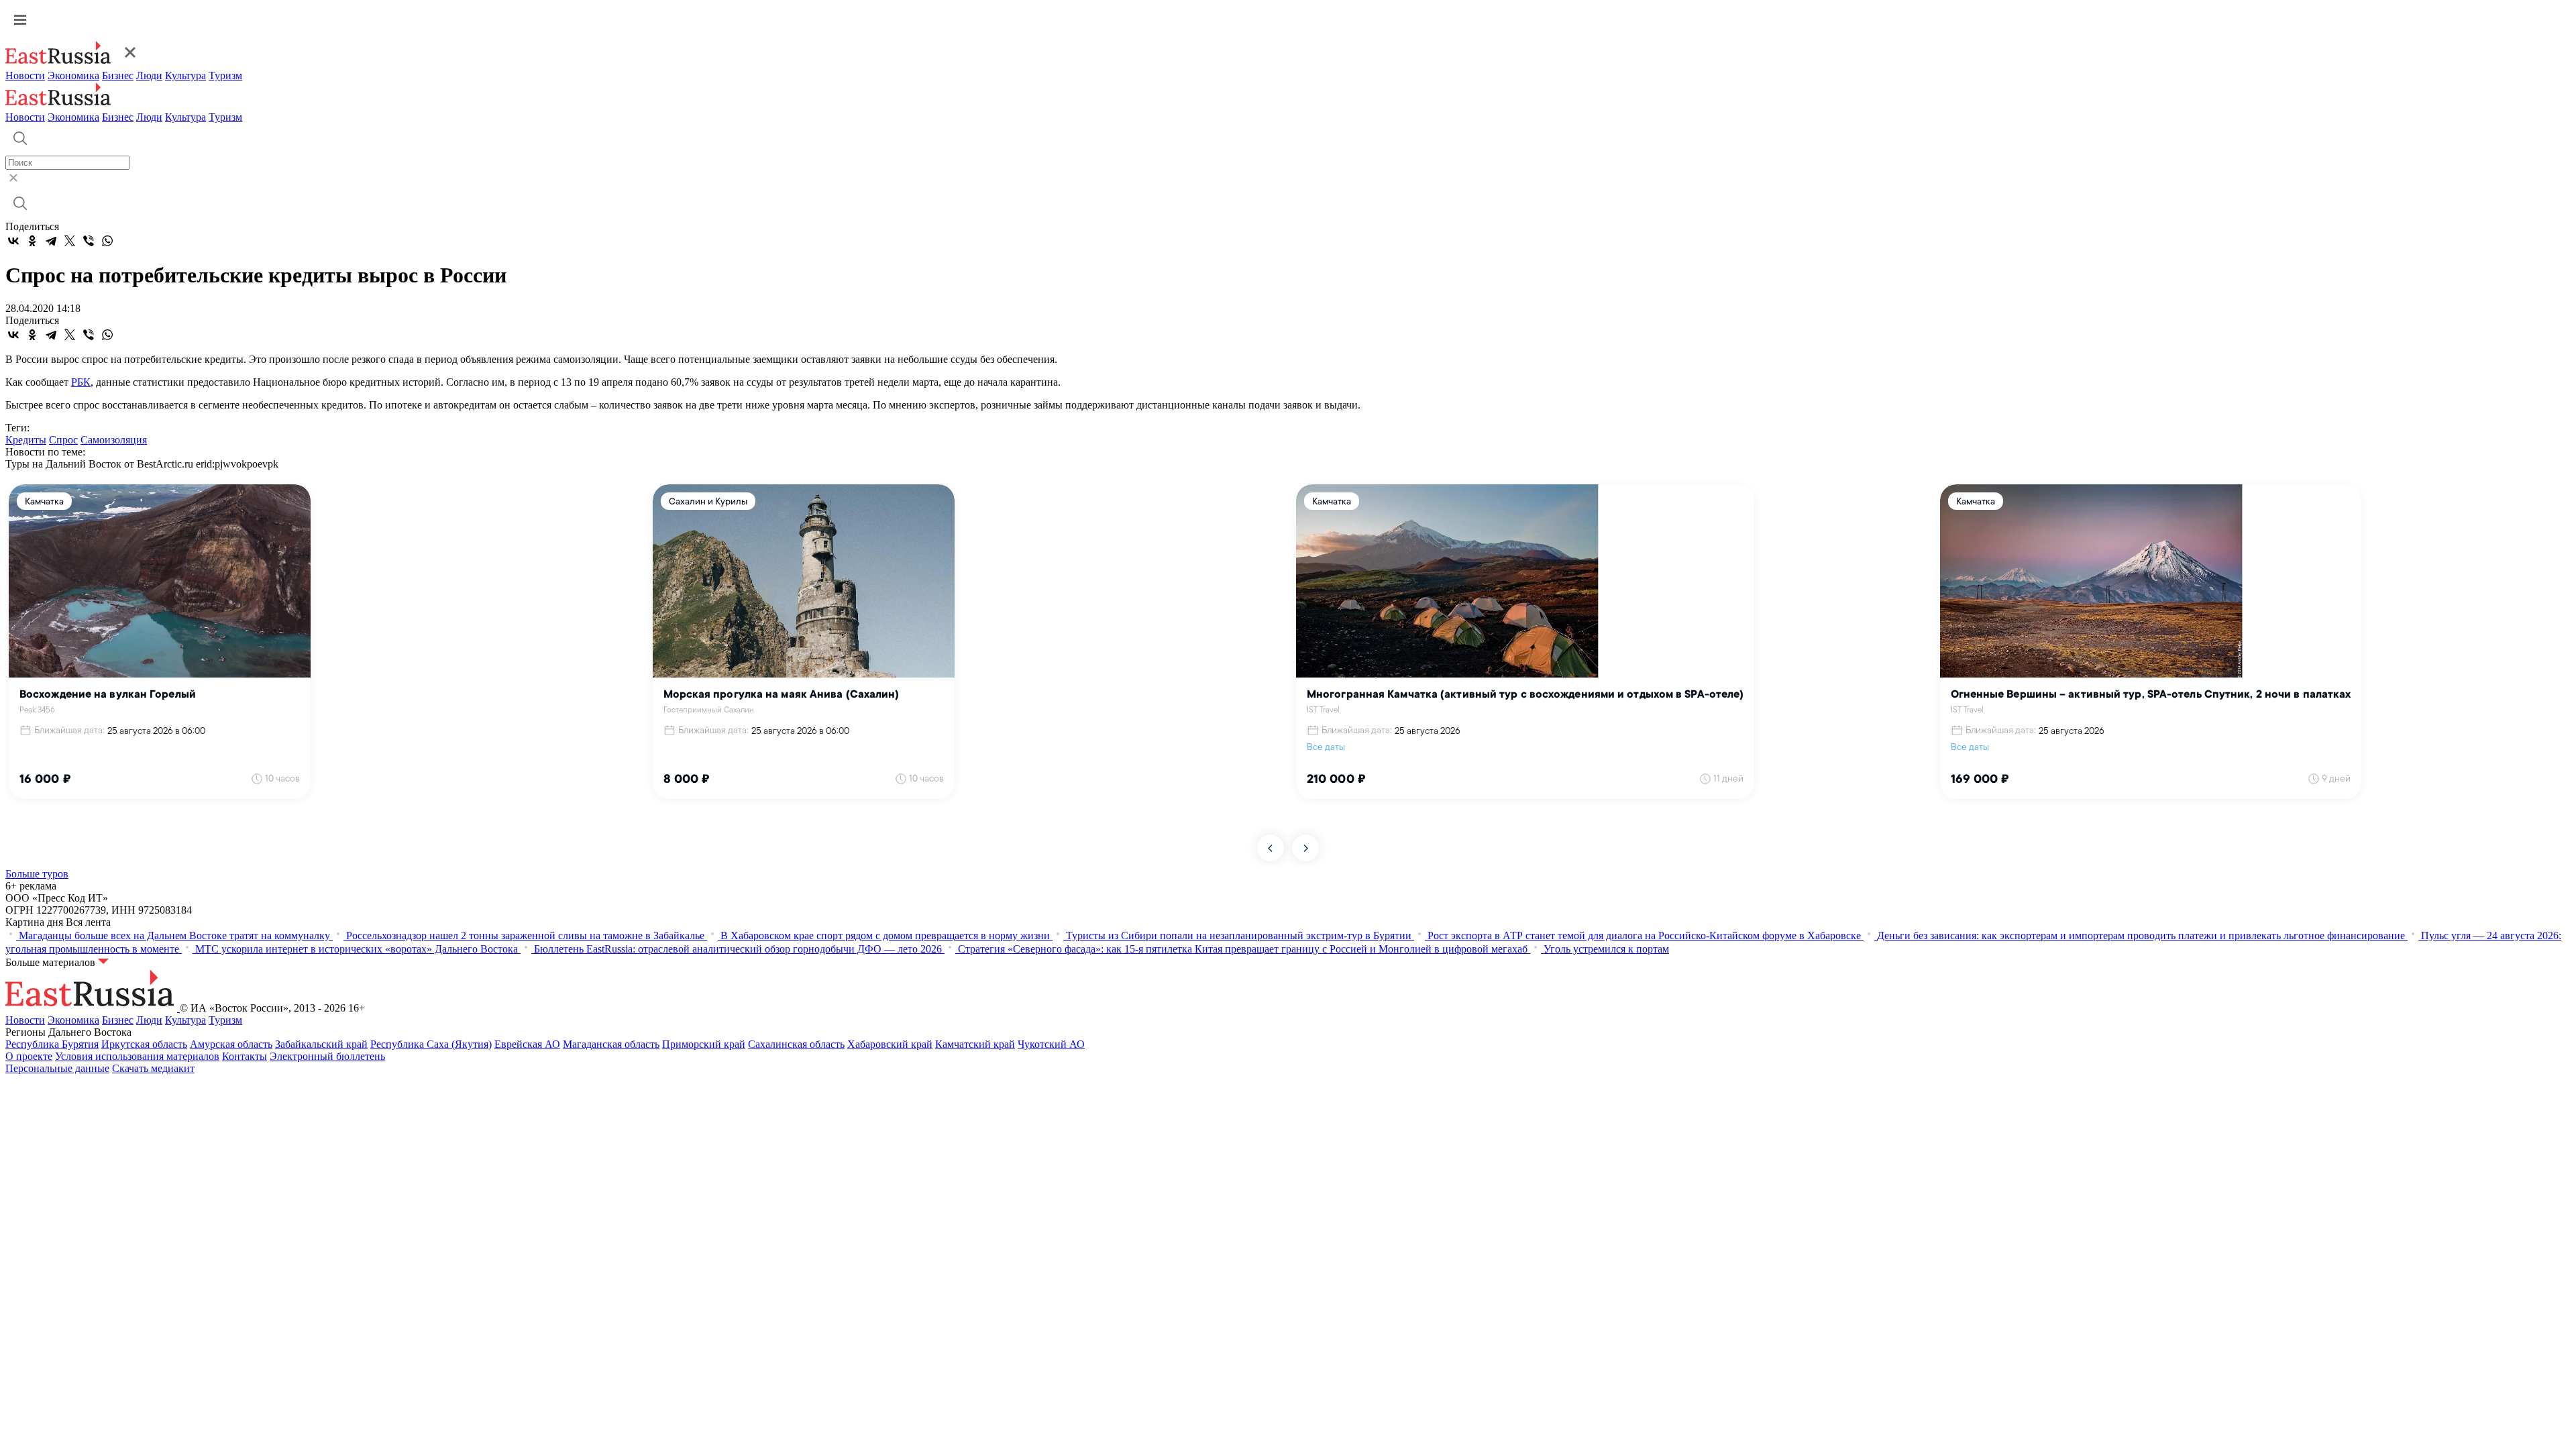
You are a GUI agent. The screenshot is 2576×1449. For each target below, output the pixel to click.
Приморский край (704, 1044)
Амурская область (231, 1044)
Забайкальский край (321, 1044)
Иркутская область (144, 1044)
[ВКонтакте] (13, 241)
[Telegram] (51, 241)
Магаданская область (611, 1044)
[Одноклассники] (32, 241)
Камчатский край (975, 1044)
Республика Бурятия (52, 1044)
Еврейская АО (527, 1044)
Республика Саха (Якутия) (431, 1044)
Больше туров (37, 874)
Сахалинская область (796, 1044)
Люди (149, 75)
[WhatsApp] (107, 241)
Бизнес (118, 75)
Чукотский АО (1051, 1044)
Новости (25, 75)
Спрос (63, 440)
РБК (81, 382)
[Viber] (89, 241)
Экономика (73, 75)
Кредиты (26, 440)
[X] (70, 241)
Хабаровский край (890, 1044)
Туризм (225, 75)
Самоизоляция (114, 440)
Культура (185, 75)
